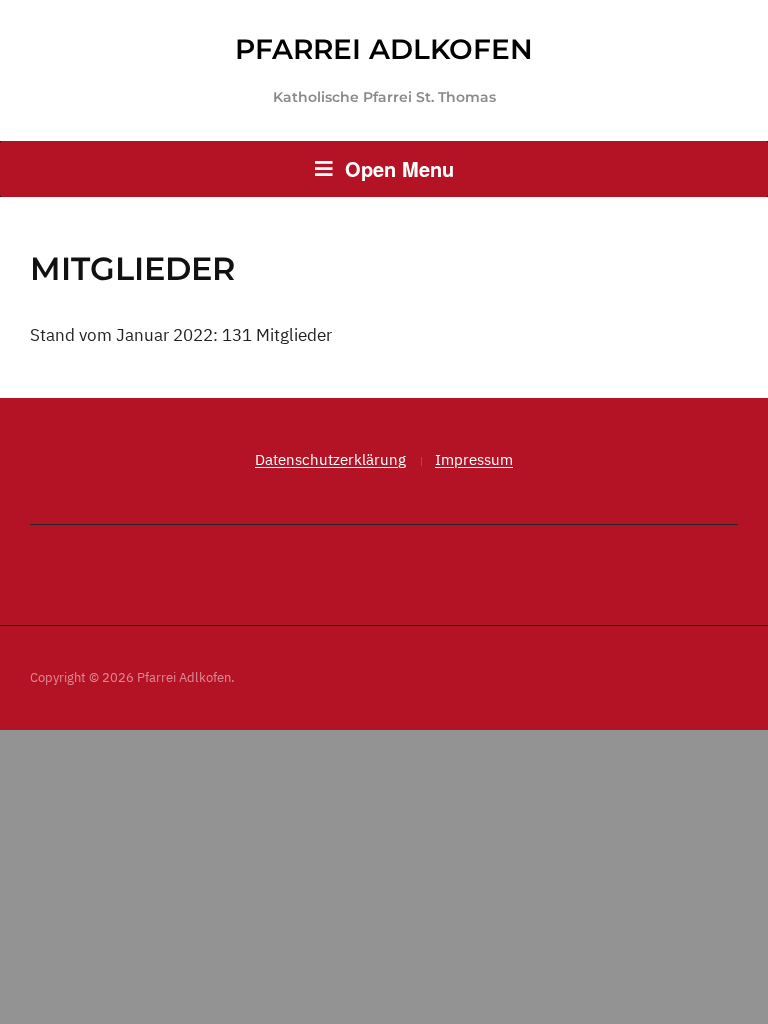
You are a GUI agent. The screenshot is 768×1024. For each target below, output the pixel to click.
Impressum (474, 459)
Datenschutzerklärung (330, 459)
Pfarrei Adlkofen (384, 49)
